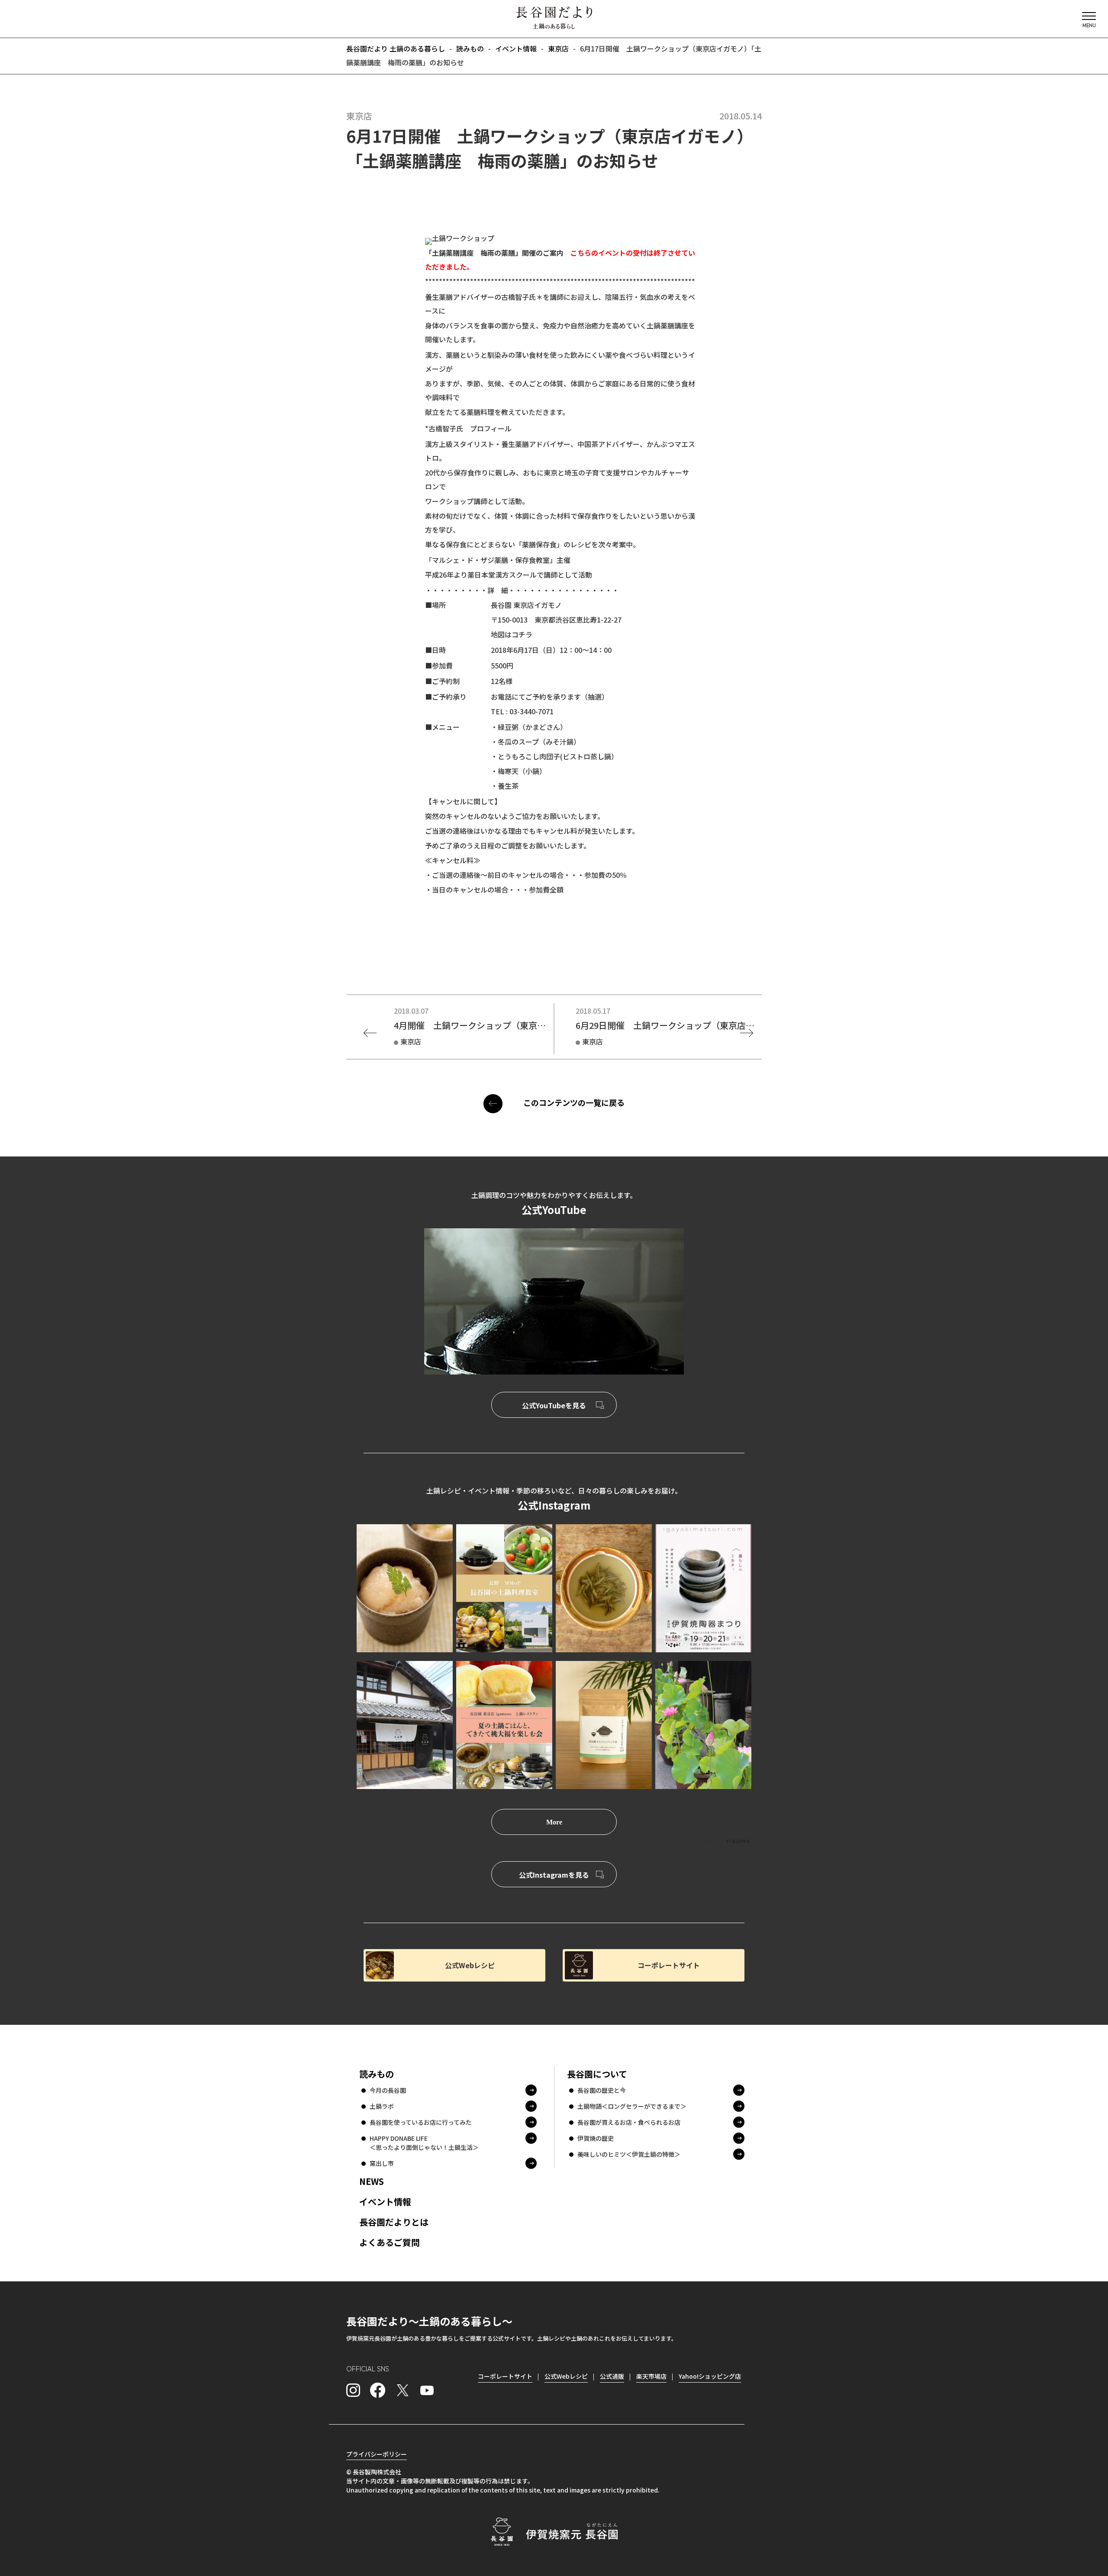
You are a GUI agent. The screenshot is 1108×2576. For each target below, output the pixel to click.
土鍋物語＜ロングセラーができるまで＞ (632, 2106)
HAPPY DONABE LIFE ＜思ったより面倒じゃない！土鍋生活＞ (424, 2143)
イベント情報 (385, 2202)
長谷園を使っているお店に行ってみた (421, 2122)
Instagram (353, 2390)
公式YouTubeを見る (554, 1405)
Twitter (403, 2390)
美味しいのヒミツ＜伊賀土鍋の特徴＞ (629, 2154)
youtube (427, 2390)
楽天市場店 (651, 2376)
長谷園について (597, 2074)
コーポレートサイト (669, 1965)
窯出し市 (382, 2163)
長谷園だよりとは (394, 2222)
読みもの (377, 2074)
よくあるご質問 (390, 2242)
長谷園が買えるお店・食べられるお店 (629, 2122)
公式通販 (612, 2376)
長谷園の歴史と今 (602, 2090)
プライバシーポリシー (377, 2454)
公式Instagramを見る (554, 1875)
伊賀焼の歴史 (596, 2138)
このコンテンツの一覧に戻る (574, 1102)
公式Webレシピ (470, 1965)
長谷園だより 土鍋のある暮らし (554, 18)
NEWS (372, 2181)
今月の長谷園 (388, 2090)
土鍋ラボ (382, 2106)
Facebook (378, 2390)
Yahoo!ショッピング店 (710, 2376)
